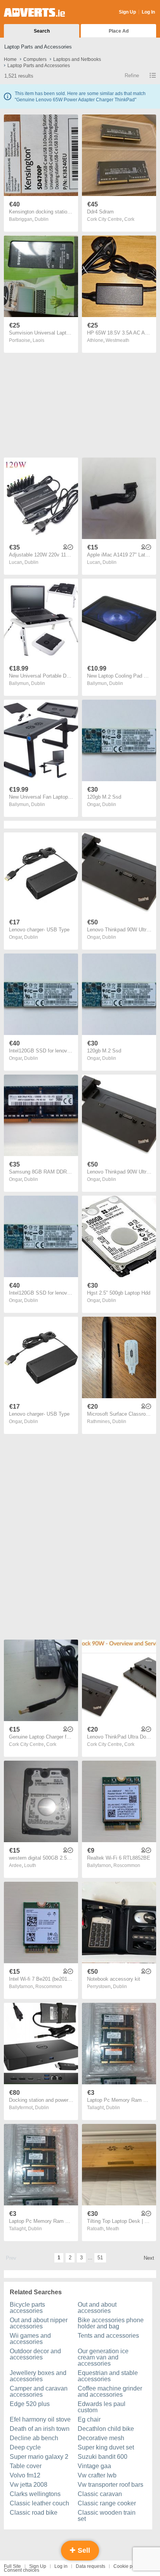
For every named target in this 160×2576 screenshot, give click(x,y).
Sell (83, 2550)
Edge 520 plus (30, 2404)
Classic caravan (100, 2494)
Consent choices (22, 2570)
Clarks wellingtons (35, 2494)
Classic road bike (34, 2513)
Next (149, 2258)
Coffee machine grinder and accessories (110, 2391)
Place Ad (119, 31)
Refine (132, 75)
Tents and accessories (108, 2336)
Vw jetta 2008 (29, 2485)
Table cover (26, 2466)
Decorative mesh (101, 2438)
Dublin (42, 219)
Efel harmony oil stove (40, 2419)
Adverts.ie (34, 12)
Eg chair (89, 2419)
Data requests (90, 2566)
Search (42, 31)
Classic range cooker (107, 2503)
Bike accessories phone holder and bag (111, 2323)
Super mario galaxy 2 (39, 2457)
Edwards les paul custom (102, 2407)
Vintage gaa (94, 2466)
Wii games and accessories (30, 2339)
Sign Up (127, 12)
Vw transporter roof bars (110, 2485)
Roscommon (127, 1865)
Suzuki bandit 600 (103, 2457)
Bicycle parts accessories (27, 2308)
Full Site (12, 2566)
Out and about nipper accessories (39, 2323)
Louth (30, 1865)
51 (100, 2258)
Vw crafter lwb (97, 2475)
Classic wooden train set (107, 2516)
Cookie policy (128, 2566)
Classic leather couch (39, 2503)
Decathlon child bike (106, 2429)
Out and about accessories (97, 2308)
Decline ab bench (34, 2438)
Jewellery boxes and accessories (38, 2376)
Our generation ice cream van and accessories (103, 2357)
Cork (129, 219)
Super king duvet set (106, 2447)
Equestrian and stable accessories (108, 2376)
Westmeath (117, 340)
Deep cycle (25, 2447)
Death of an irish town (40, 2429)
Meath (113, 2229)
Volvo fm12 (25, 2475)
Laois (38, 340)
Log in (61, 2566)
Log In (148, 12)
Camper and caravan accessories (39, 2391)
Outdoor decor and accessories (35, 2354)
